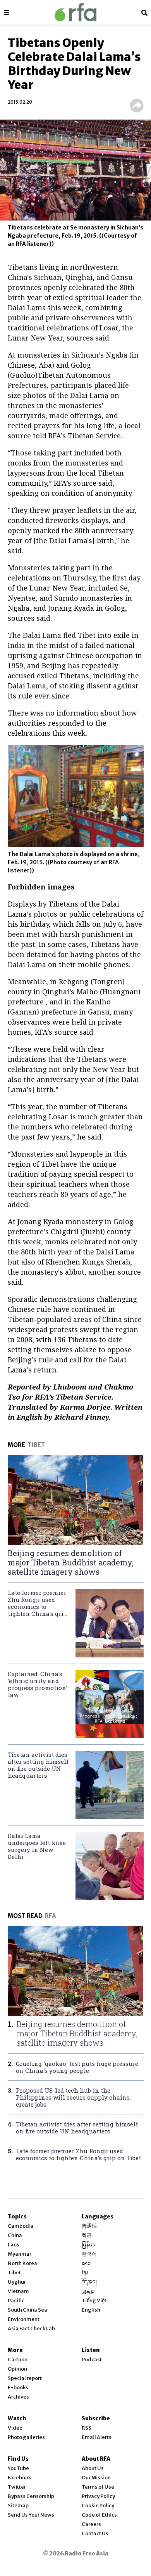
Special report (25, 2378)
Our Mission (96, 2478)
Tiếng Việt (94, 2301)
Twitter (17, 2487)
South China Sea (27, 2310)
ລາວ (86, 2263)
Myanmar (20, 2254)
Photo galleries (26, 2437)
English (91, 2310)
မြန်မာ (88, 2245)
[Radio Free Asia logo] (75, 12)
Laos (14, 2245)
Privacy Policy (98, 2496)
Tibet (14, 2273)
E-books (18, 2388)
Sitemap (18, 2506)
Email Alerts (97, 2437)
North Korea (22, 2263)
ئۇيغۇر (88, 2291)
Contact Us (95, 2533)
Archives (18, 2397)
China (15, 2235)
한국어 (89, 2254)
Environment (24, 2319)
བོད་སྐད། (89, 2282)
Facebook (19, 2478)
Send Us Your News (31, 2515)
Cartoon (18, 2360)
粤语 (87, 2235)
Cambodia (21, 2226)
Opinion (17, 2369)
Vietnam (18, 2291)
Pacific (16, 2301)
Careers (91, 2524)
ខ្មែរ (85, 2273)
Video (15, 2428)
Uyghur (17, 2282)
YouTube (18, 2468)
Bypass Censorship (31, 2496)
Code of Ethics (99, 2515)
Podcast (92, 2360)
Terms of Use (98, 2487)
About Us (93, 2468)
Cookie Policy (98, 2506)
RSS (87, 2428)
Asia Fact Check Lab (31, 2328)
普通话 (89, 2226)
